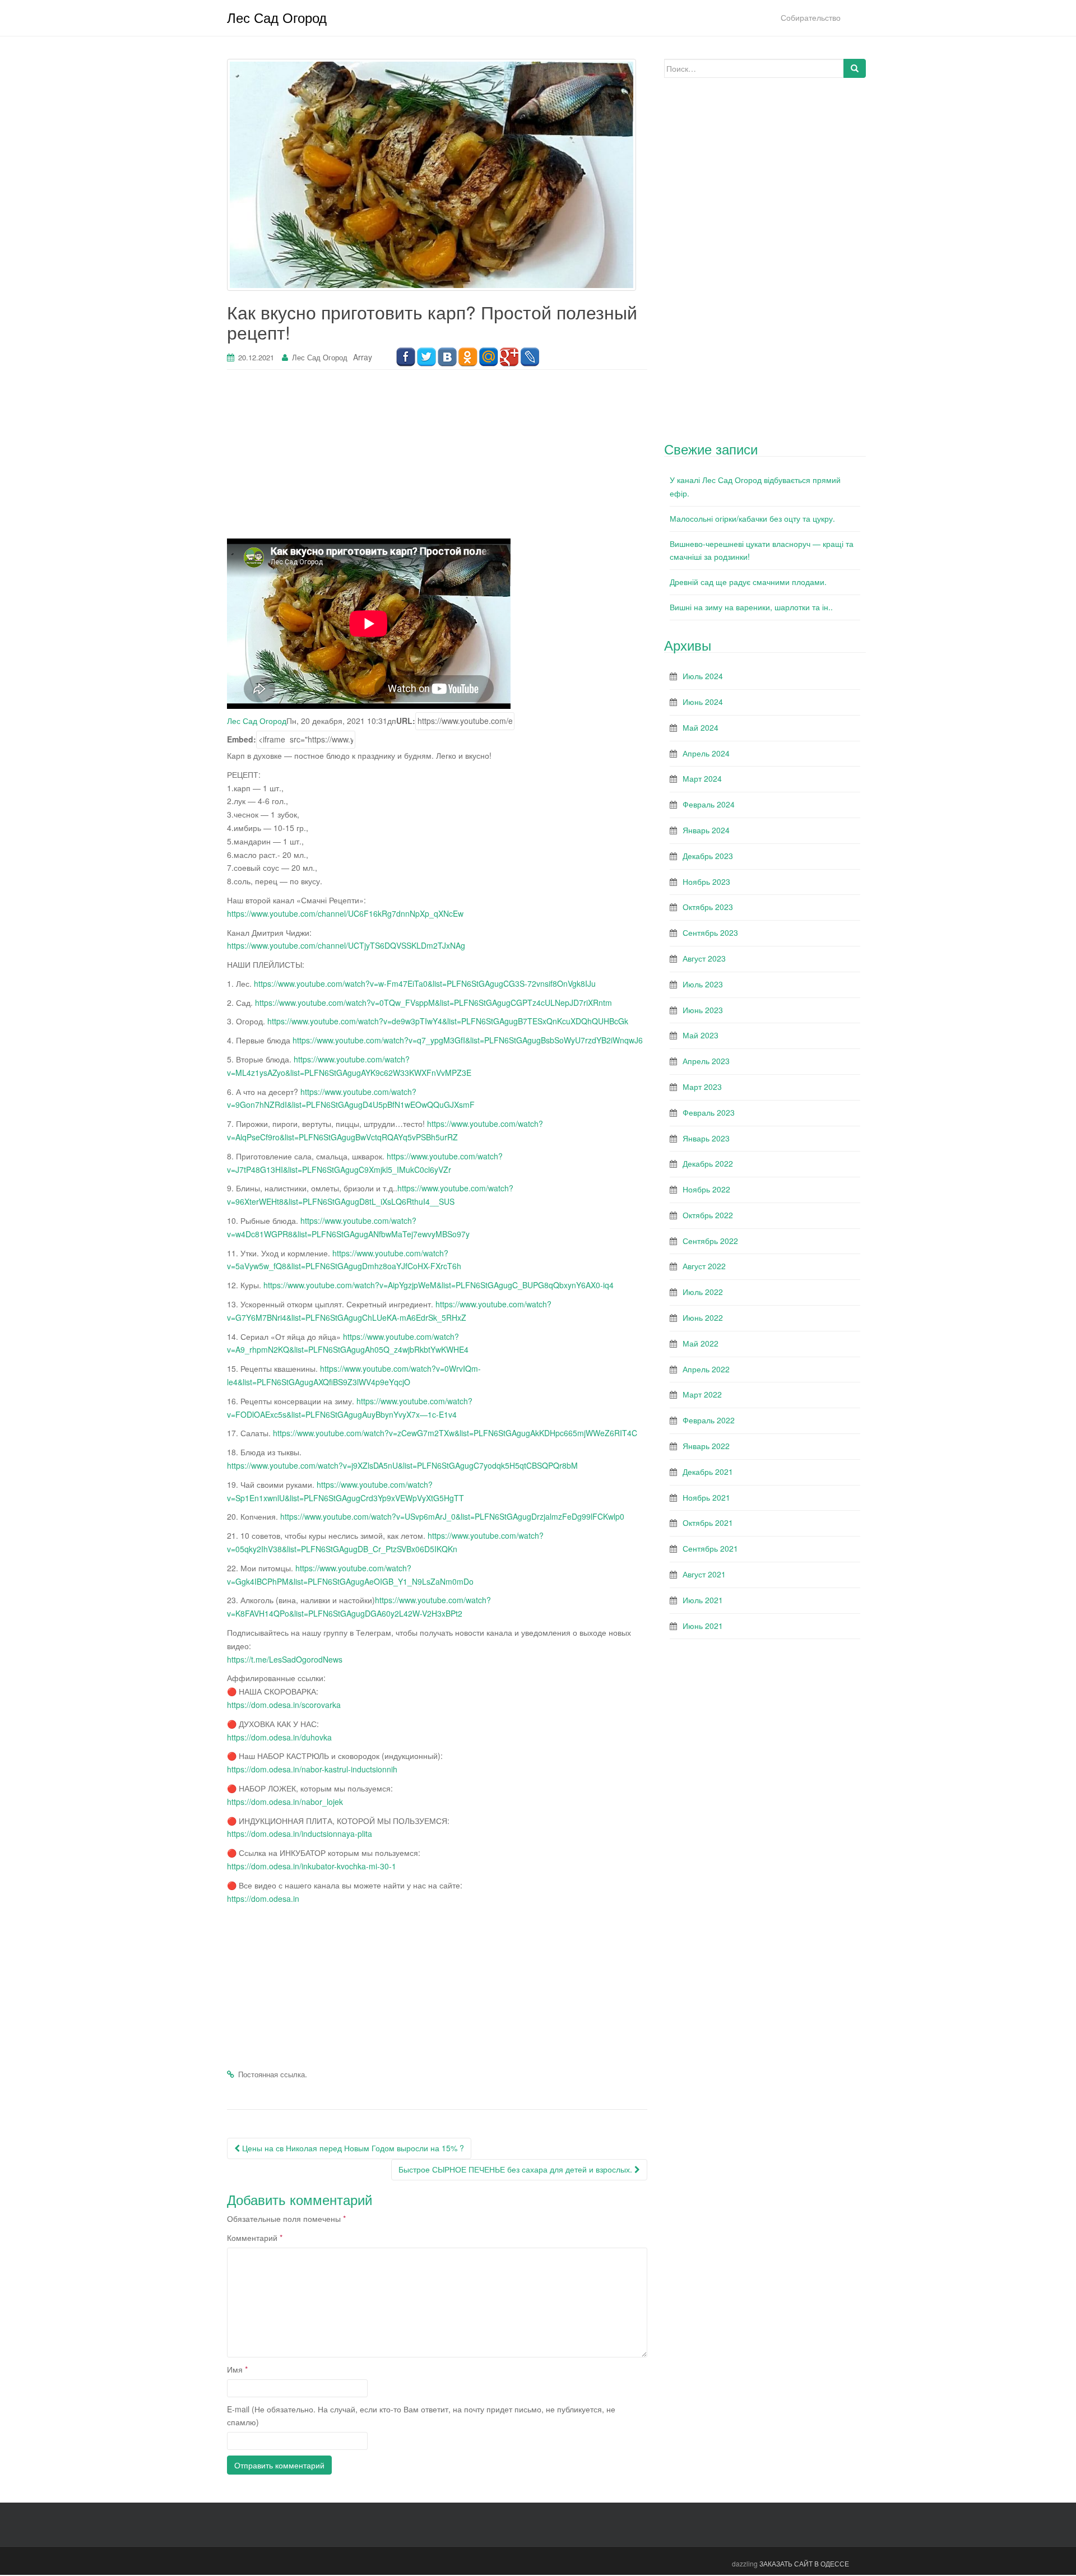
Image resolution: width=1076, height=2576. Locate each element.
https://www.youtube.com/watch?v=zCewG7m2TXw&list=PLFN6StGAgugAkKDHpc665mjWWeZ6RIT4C (455, 1433)
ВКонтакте (447, 357)
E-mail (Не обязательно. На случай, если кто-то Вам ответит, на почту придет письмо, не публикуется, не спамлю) (421, 2416)
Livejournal (530, 357)
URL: (406, 721)
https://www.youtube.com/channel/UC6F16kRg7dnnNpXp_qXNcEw (345, 913)
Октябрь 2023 (708, 907)
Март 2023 (702, 1087)
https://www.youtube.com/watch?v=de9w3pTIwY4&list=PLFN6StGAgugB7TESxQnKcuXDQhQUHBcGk (448, 1021)
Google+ (509, 357)
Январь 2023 (706, 1138)
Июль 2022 (703, 1292)
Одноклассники (468, 357)
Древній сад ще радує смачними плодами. (748, 582)
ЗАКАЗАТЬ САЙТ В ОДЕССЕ (804, 2563)
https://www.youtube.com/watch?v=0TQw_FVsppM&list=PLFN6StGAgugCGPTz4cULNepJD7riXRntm (433, 1002)
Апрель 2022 (706, 1369)
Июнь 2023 (703, 1010)
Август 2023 (704, 958)
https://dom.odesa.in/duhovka (279, 1737)
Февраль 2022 (709, 1420)
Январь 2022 (706, 1446)
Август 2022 (704, 1266)
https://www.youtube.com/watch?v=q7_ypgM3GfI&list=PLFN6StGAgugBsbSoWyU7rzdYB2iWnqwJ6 (468, 1040)
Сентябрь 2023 (710, 932)
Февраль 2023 (709, 1112)
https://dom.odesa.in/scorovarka (284, 1705)
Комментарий (255, 2238)
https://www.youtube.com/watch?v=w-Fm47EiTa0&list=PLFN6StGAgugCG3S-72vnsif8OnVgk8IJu (425, 983)
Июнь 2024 (703, 702)
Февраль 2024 (709, 804)
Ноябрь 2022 (706, 1189)
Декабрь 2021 (708, 1472)
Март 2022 (702, 1394)
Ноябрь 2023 (706, 881)
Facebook (405, 357)
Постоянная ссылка (272, 2074)
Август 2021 (704, 1574)
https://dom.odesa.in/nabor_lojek (285, 1802)
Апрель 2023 (706, 1061)
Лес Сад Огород (277, 17)
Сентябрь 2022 (710, 1241)
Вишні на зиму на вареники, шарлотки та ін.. (751, 607)
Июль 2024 (703, 676)
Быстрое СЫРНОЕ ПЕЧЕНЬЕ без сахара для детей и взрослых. (516, 2169)
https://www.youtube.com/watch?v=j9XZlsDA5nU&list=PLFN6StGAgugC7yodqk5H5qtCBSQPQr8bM (402, 1465)
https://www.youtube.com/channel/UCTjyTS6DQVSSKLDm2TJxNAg (346, 945)
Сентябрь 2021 (710, 1548)
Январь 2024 (706, 830)
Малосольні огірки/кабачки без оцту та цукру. (752, 518)
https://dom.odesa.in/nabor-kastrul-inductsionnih (312, 1769)
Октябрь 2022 (708, 1215)
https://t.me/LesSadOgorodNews (285, 1659)
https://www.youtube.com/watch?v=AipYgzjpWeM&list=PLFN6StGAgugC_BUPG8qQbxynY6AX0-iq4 (439, 1285)
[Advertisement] (437, 460)
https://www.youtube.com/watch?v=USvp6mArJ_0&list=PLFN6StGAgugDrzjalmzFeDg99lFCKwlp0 (452, 1516)
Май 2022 (701, 1343)
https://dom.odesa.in (263, 1899)
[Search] (855, 68)
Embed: (242, 739)
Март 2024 (702, 778)
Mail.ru (488, 357)
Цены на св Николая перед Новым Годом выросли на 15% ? (352, 2148)
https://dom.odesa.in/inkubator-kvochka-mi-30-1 (312, 1866)
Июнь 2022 (703, 1317)
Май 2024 (701, 727)
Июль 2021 (703, 1600)
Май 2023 (701, 1035)
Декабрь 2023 (708, 856)
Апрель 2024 (706, 753)
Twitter (426, 357)
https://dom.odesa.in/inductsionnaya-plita (300, 1834)
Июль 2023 (703, 984)
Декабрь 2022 (708, 1163)
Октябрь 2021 (708, 1523)
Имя (237, 2369)
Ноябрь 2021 (706, 1497)
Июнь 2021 (703, 1626)
